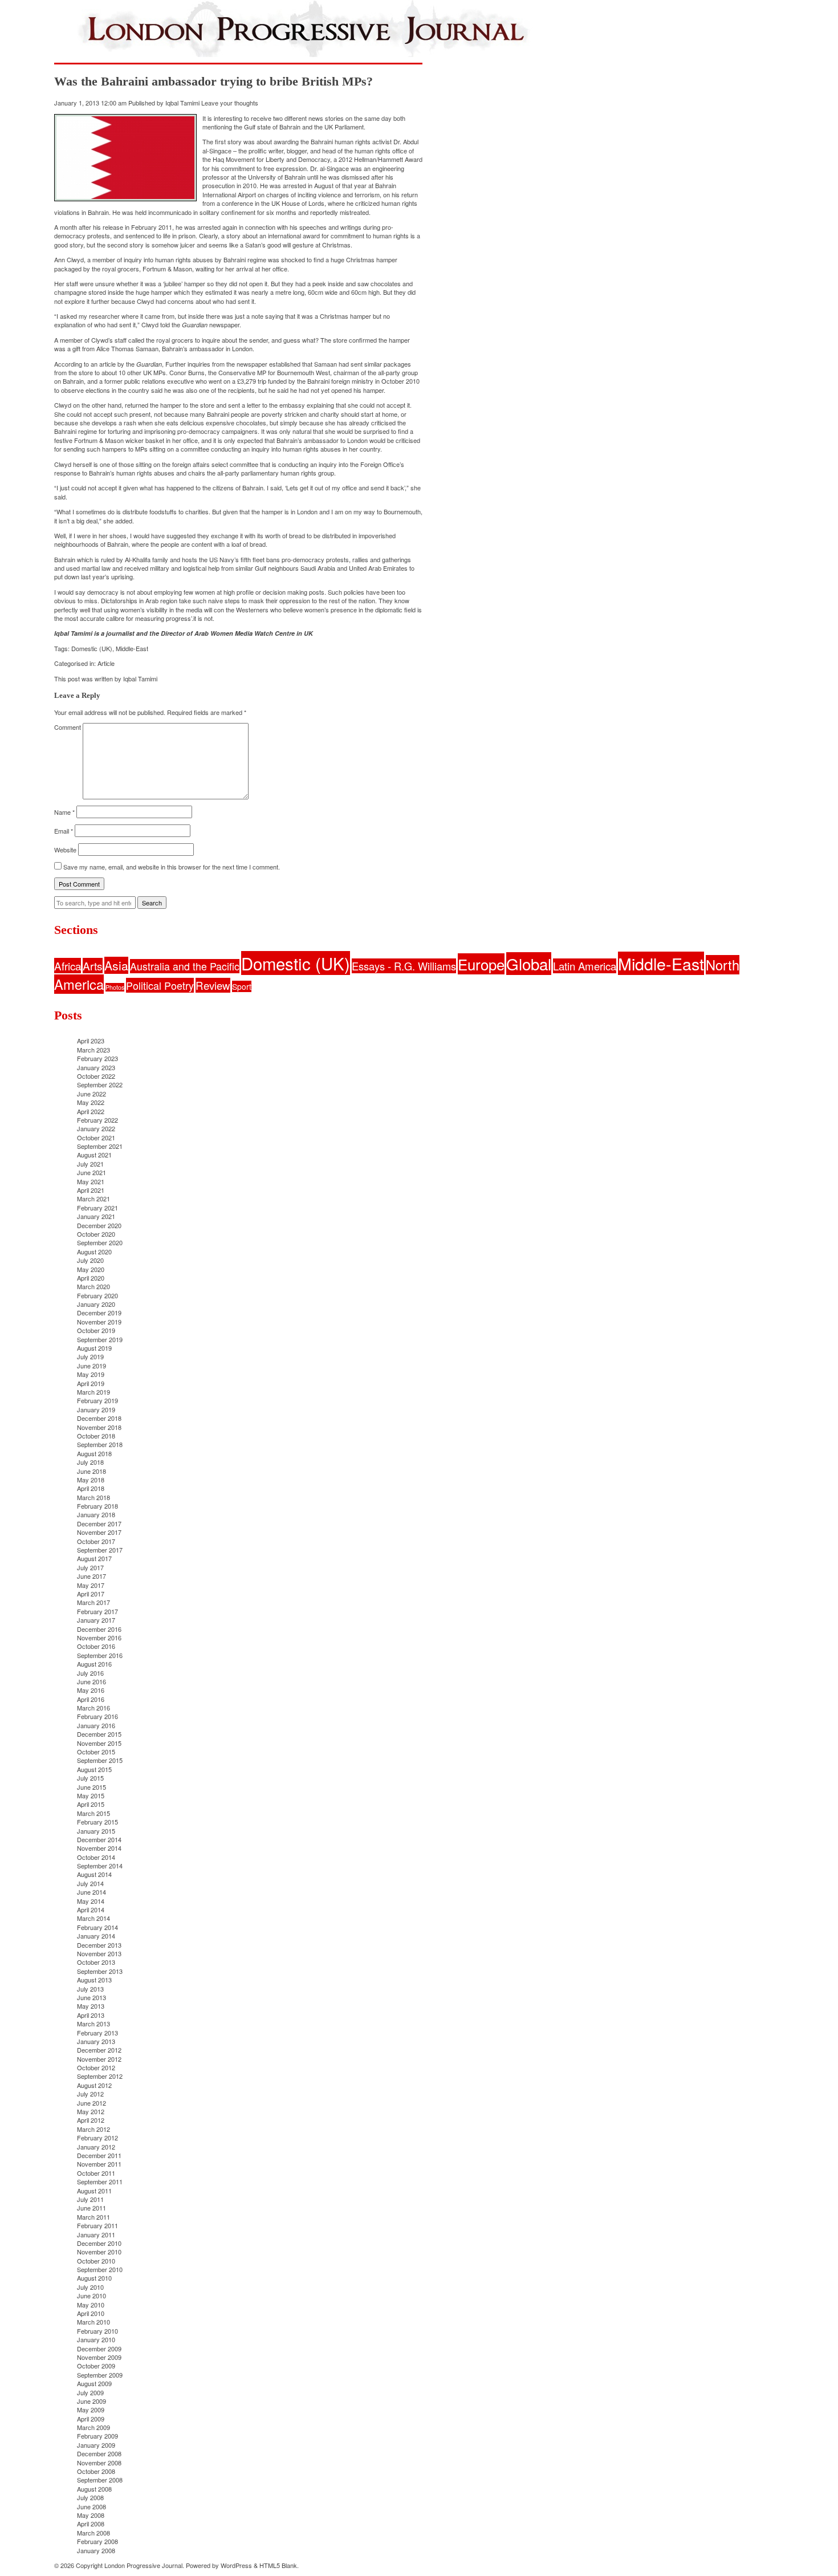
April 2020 (91, 1278)
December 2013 (99, 1945)
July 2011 (90, 2199)
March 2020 (93, 1286)
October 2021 (96, 1137)
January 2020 (96, 1304)
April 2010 (91, 2313)
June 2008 (91, 2506)
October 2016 (96, 1646)
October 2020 (96, 1234)
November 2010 (99, 2252)
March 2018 (93, 1497)
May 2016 (91, 1690)
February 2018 (97, 1506)
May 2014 (91, 1901)
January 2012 (96, 2147)
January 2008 (96, 2550)
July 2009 (90, 2392)
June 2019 (91, 1366)
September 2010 (100, 2269)
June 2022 (91, 1094)
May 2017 (91, 1585)
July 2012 (90, 2094)
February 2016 (97, 1716)
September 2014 (100, 1866)
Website (65, 850)
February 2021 (97, 1208)
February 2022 (97, 1120)
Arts (93, 966)
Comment (68, 727)
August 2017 (94, 1558)
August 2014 (94, 1874)
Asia (116, 965)
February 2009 (97, 2436)
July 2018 (90, 1462)
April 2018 (91, 1488)
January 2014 (96, 1936)
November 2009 (99, 2357)
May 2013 (91, 2006)
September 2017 (100, 1550)
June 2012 (91, 2103)
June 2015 (91, 1787)
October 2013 (96, 1962)
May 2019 (91, 1374)
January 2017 (96, 1620)
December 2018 (99, 1418)
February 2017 (97, 1611)
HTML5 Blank (278, 2565)
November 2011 (99, 2164)
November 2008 (99, 2463)
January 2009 (96, 2445)
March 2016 (93, 1708)
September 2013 (100, 1971)
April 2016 (91, 1699)
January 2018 (96, 1514)
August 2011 (94, 2191)
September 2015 (100, 1760)
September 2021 (100, 1146)
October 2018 (96, 1436)
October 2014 (96, 1857)
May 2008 (91, 2515)
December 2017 (99, 1523)
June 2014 (91, 1892)
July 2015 (90, 1778)
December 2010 (99, 2243)
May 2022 (91, 1102)
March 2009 (93, 2427)
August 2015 (94, 1769)
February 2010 (97, 2331)
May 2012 (91, 2111)
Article (106, 663)
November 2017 (99, 1532)
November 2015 (99, 1743)
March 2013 (93, 2024)
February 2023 (97, 1058)
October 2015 (96, 1752)
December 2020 (99, 1225)
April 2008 (91, 2524)
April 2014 (91, 1909)
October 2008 (96, 2471)
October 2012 (96, 2067)
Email (64, 831)
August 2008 (94, 2489)
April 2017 (91, 1594)
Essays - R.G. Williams (404, 966)
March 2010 (93, 2322)
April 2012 (91, 2120)
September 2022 (100, 1084)
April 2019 (91, 1383)
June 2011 (91, 2208)
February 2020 (97, 1295)
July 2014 (90, 1883)
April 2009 (91, 2419)
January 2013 (96, 2041)
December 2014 (99, 1839)
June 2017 (91, 1576)
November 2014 (99, 1848)
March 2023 (93, 1050)
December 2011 (99, 2155)
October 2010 (96, 2261)
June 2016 (91, 1681)
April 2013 (91, 2015)
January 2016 (96, 1725)
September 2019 (100, 1339)
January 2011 (96, 2234)
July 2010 (90, 2287)
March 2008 (93, 2533)
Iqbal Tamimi (182, 103)
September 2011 (100, 2181)
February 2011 (97, 2225)
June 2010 (91, 2295)
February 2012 (97, 2138)
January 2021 (96, 1216)
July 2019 (90, 1356)
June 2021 (91, 1172)
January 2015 (96, 1831)
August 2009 (94, 2383)
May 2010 (91, 2305)
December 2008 (99, 2453)
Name (64, 812)
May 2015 (91, 1795)
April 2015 (91, 1804)
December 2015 (99, 1734)
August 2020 (94, 1252)
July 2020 (90, 1260)
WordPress (236, 2565)
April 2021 (91, 1190)
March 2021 (93, 1198)
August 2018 (94, 1453)
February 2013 (97, 2033)
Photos (115, 987)
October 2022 (96, 1076)
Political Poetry (160, 985)
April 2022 (91, 1111)
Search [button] (152, 903)
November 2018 (99, 1427)
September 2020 (100, 1242)
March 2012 (93, 2129)
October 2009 (96, 2366)
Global (529, 964)
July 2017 (90, 1567)
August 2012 (94, 2085)
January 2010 (96, 2339)
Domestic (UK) (92, 648)
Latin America (585, 966)
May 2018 (91, 1480)
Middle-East (132, 648)
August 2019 (94, 1348)
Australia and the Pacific (185, 966)
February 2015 (97, 1822)
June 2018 (91, 1471)
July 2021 (90, 1164)
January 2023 (96, 1067)
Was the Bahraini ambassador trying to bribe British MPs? (213, 81)
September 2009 (100, 2375)
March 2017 (93, 1602)
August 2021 (94, 1155)
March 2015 (93, 1813)
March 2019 (93, 1392)
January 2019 (96, 1409)
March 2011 (93, 2217)
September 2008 (100, 2480)
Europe (481, 964)
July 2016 (90, 1673)
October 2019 (96, 1330)
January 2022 (96, 1128)
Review (213, 985)
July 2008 (90, 2497)
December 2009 (99, 2349)
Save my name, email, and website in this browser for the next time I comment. (172, 867)
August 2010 (94, 2278)
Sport (242, 986)
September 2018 (100, 1444)
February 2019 (97, 1400)
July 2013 (90, 1989)
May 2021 (91, 1181)
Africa (68, 966)
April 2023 (91, 1041)
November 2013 (99, 1953)
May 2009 (91, 2410)
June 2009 (91, 2401)
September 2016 (100, 1655)
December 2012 (99, 2050)
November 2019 (99, 1322)
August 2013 (94, 1980)
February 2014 (97, 1927)
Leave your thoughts (230, 103)
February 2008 (97, 2541)
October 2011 (96, 2173)
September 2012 (100, 2076)
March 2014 (93, 1918)
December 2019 (99, 1313)
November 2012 (99, 2059)
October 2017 (96, 1541)
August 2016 (94, 1664)
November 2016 (99, 1638)
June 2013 (91, 1997)
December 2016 (99, 1629)
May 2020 (91, 1269)
